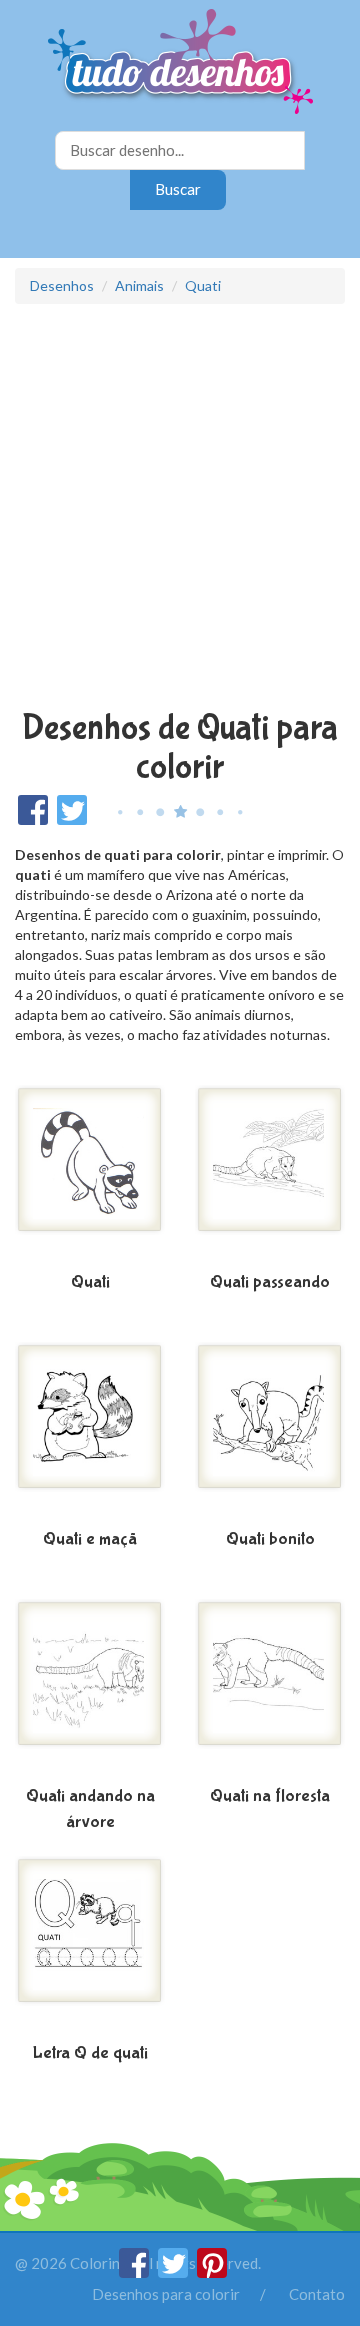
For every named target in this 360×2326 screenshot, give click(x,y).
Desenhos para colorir (166, 2294)
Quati (203, 285)
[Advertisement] (180, 509)
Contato (317, 2294)
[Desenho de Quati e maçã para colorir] (90, 1432)
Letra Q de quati (90, 2053)
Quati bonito (270, 1539)
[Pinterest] (212, 2272)
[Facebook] (135, 2272)
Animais (139, 285)
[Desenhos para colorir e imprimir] (180, 63)
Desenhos (62, 285)
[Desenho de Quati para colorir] (90, 1175)
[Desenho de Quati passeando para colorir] (270, 1175)
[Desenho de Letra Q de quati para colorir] (90, 1946)
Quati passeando (270, 1282)
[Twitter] (174, 2272)
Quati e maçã (90, 1539)
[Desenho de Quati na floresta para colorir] (270, 1689)
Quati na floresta (270, 1796)
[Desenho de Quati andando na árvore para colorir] (90, 1689)
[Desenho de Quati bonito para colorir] (270, 1432)
